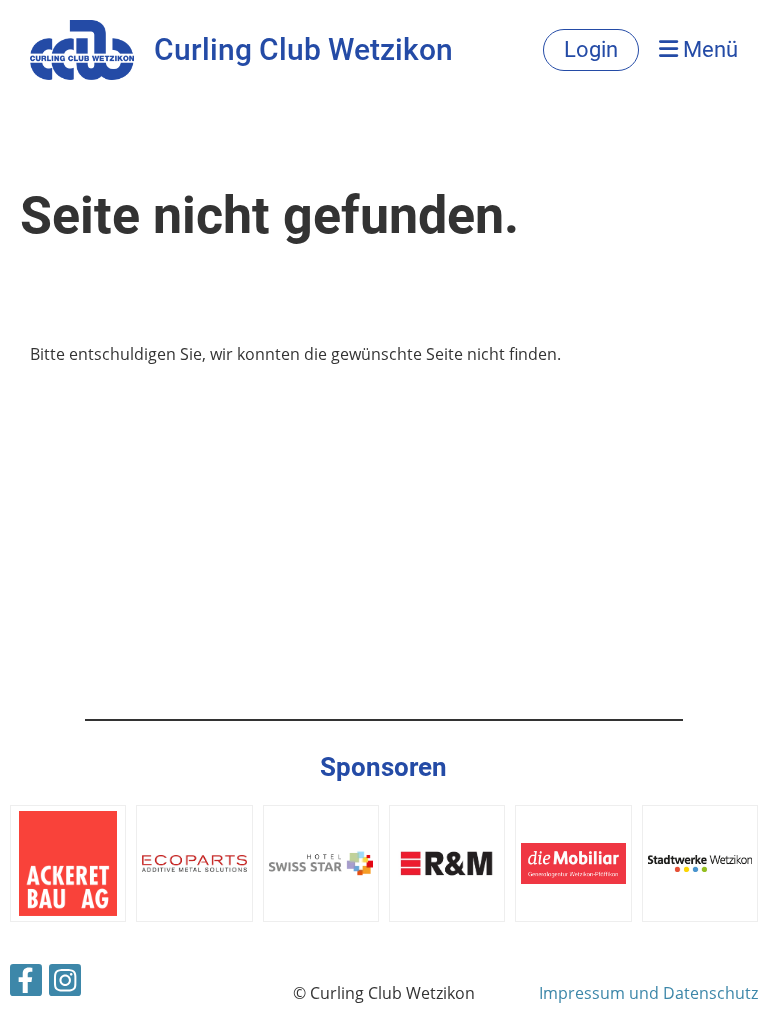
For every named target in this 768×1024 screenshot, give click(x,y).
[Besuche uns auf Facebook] (26, 983)
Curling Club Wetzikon (303, 49)
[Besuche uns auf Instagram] (65, 983)
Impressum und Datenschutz (648, 993)
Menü (708, 49)
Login (591, 49)
